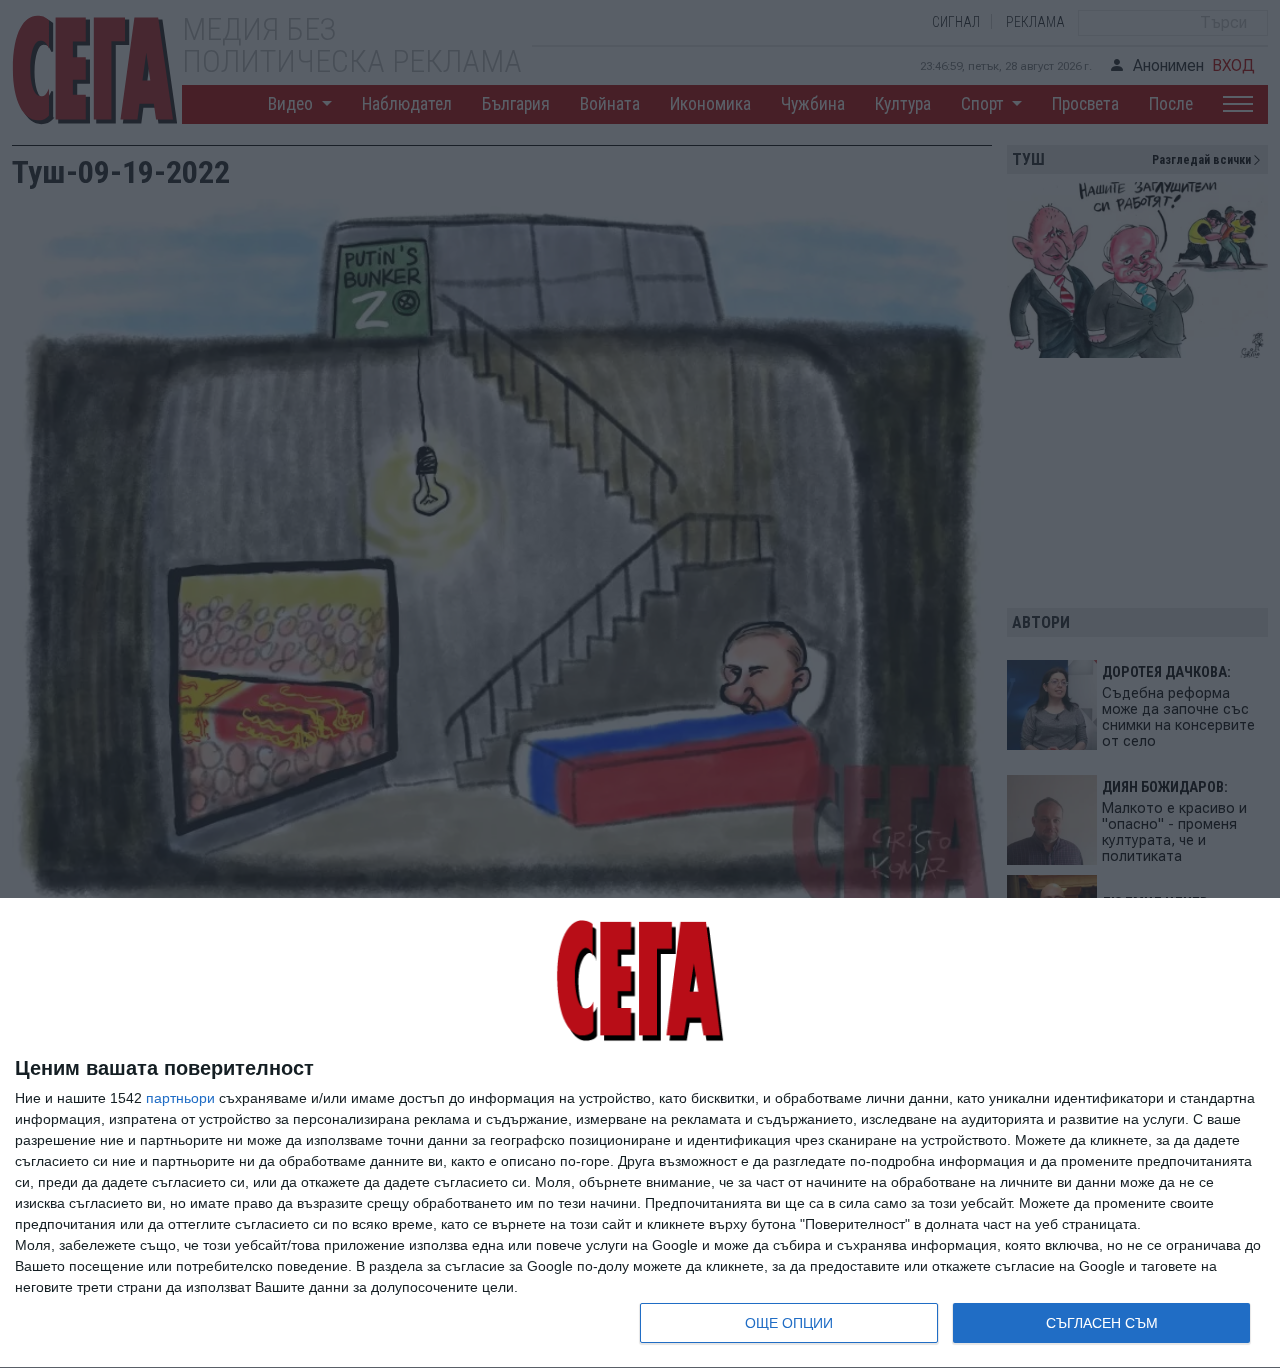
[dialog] (640, 1133)
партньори (180, 1098)
